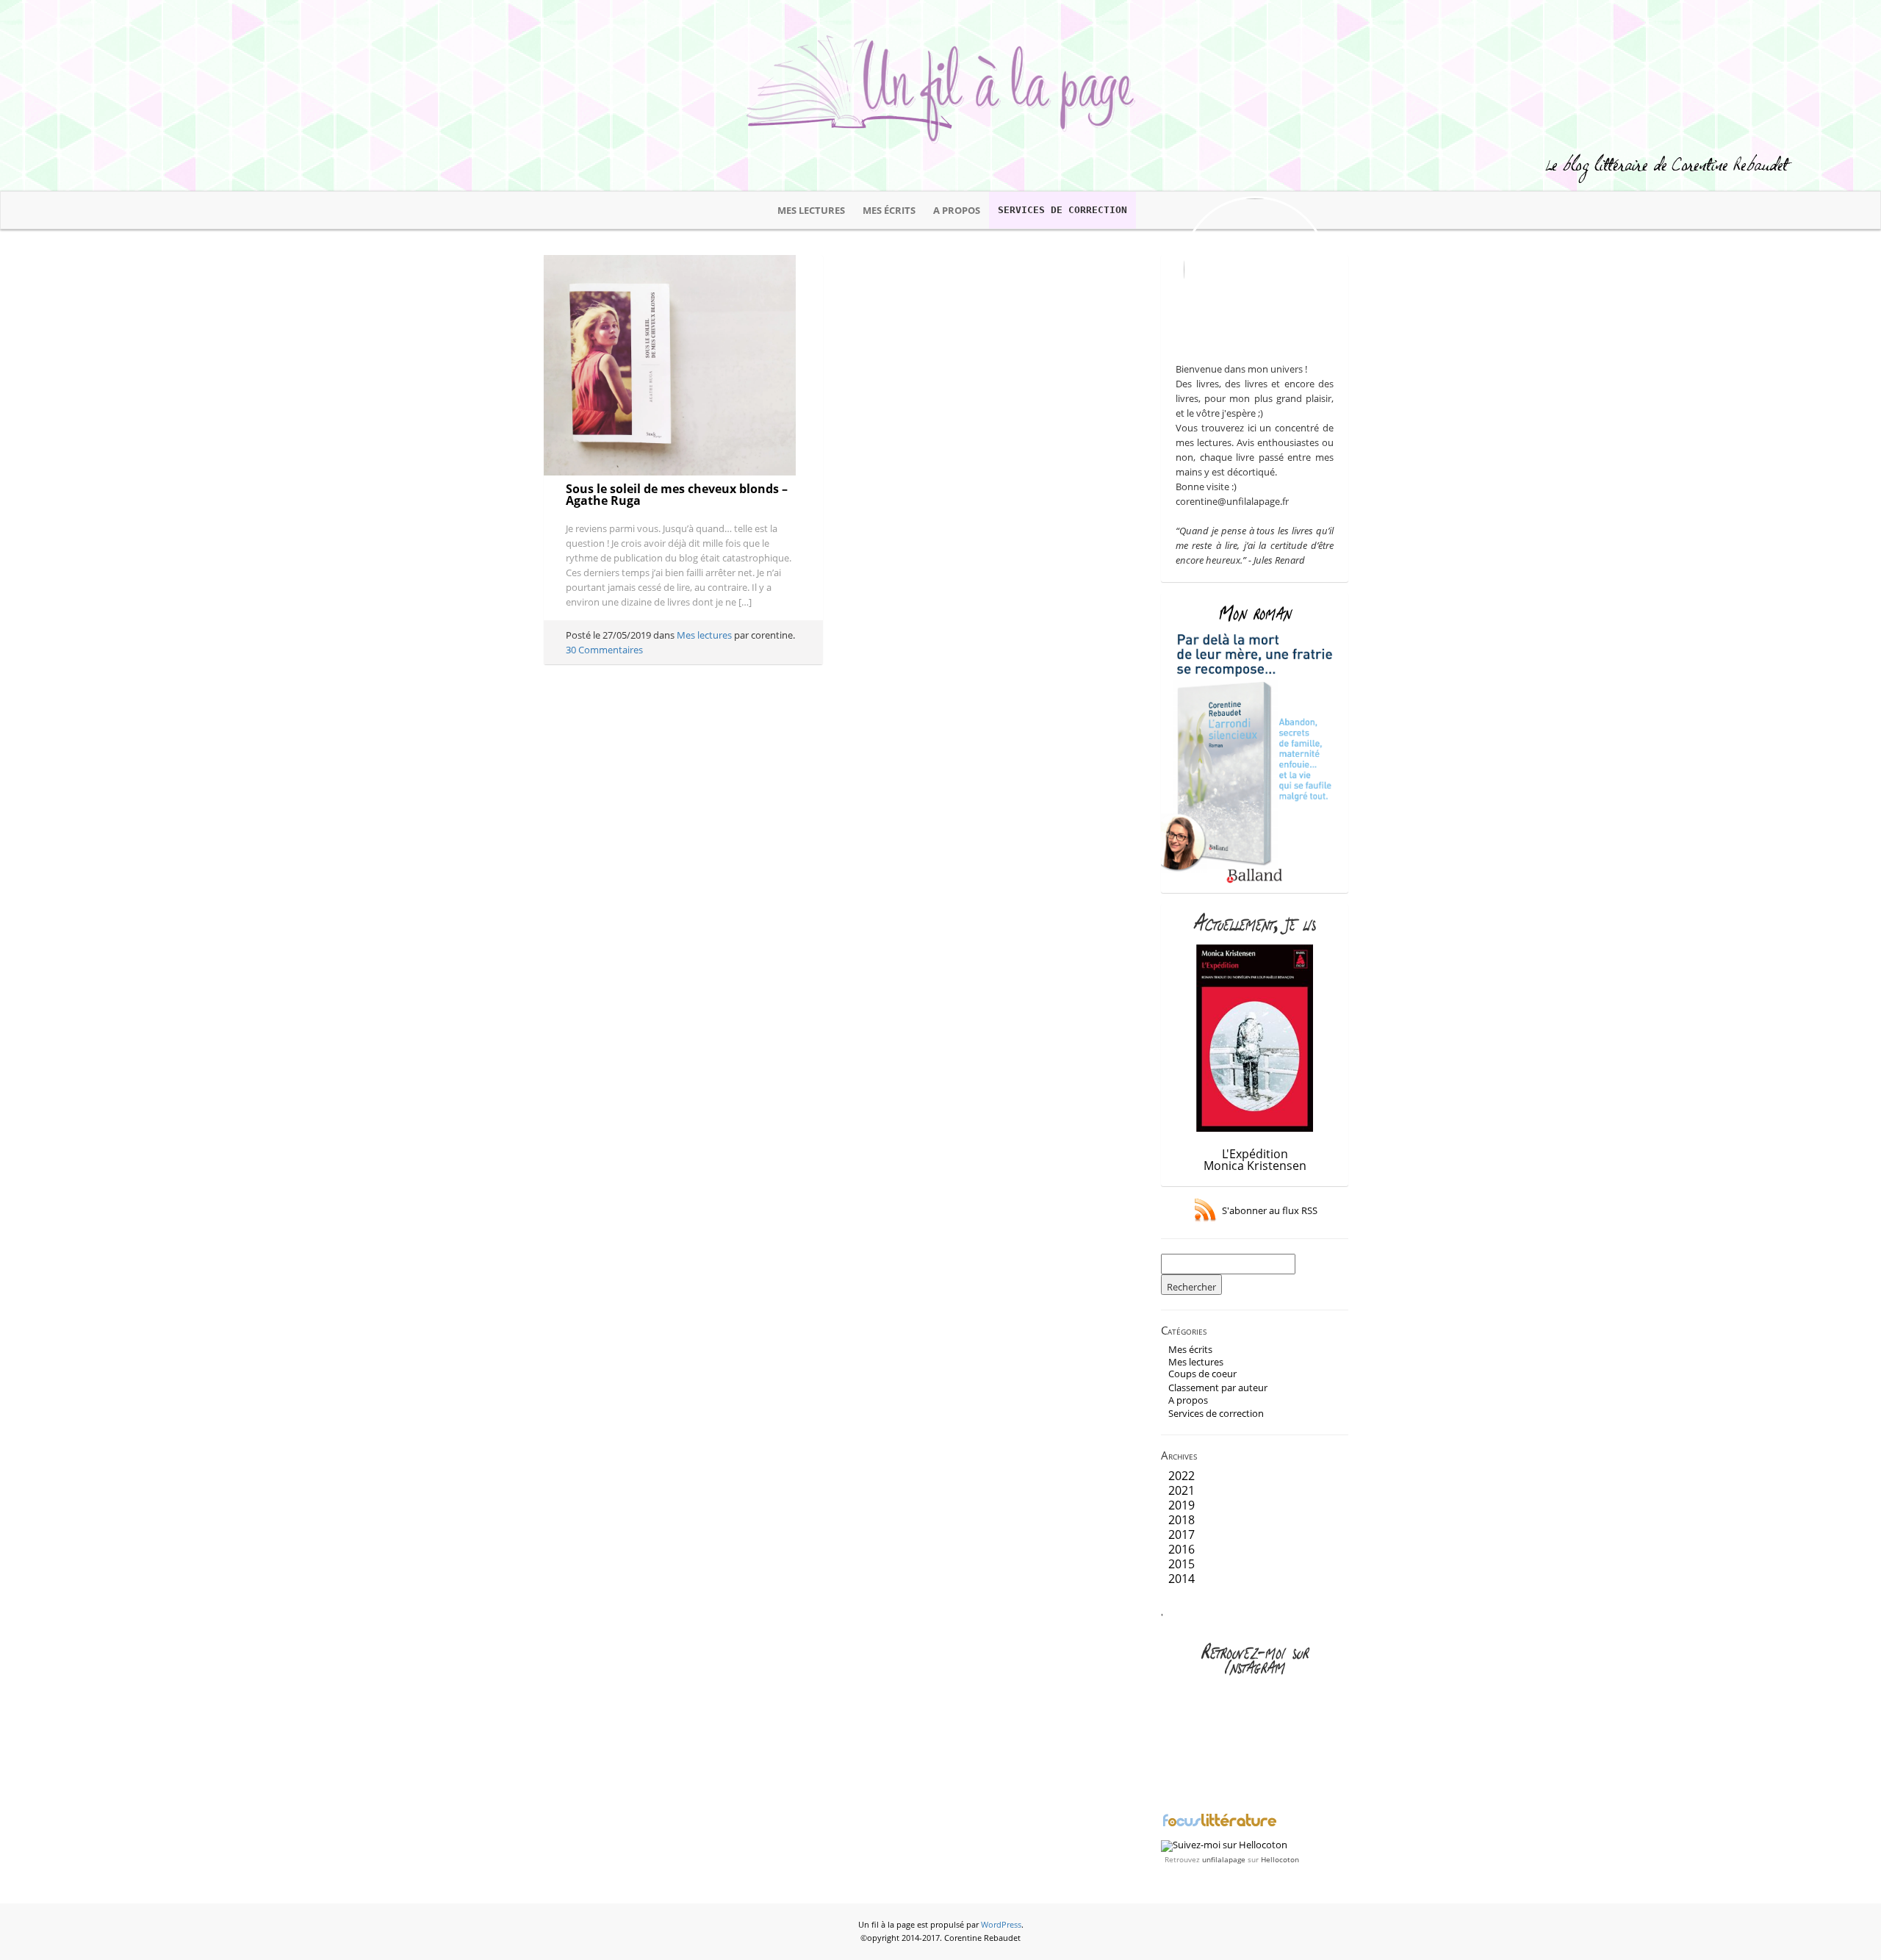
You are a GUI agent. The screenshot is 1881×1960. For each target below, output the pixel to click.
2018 (1182, 1520)
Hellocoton (1280, 1859)
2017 (1182, 1534)
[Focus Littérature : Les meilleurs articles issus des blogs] (1220, 1825)
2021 (1182, 1490)
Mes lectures (811, 210)
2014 (1182, 1579)
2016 (1182, 1549)
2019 (1182, 1505)
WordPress (1001, 1925)
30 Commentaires (604, 650)
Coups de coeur (1202, 1374)
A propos (957, 210)
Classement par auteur (1218, 1388)
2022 (1182, 1476)
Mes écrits (889, 210)
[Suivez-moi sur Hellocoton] (1224, 1845)
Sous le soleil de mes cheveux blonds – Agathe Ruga (677, 495)
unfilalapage (1224, 1859)
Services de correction (1062, 210)
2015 (1182, 1564)
